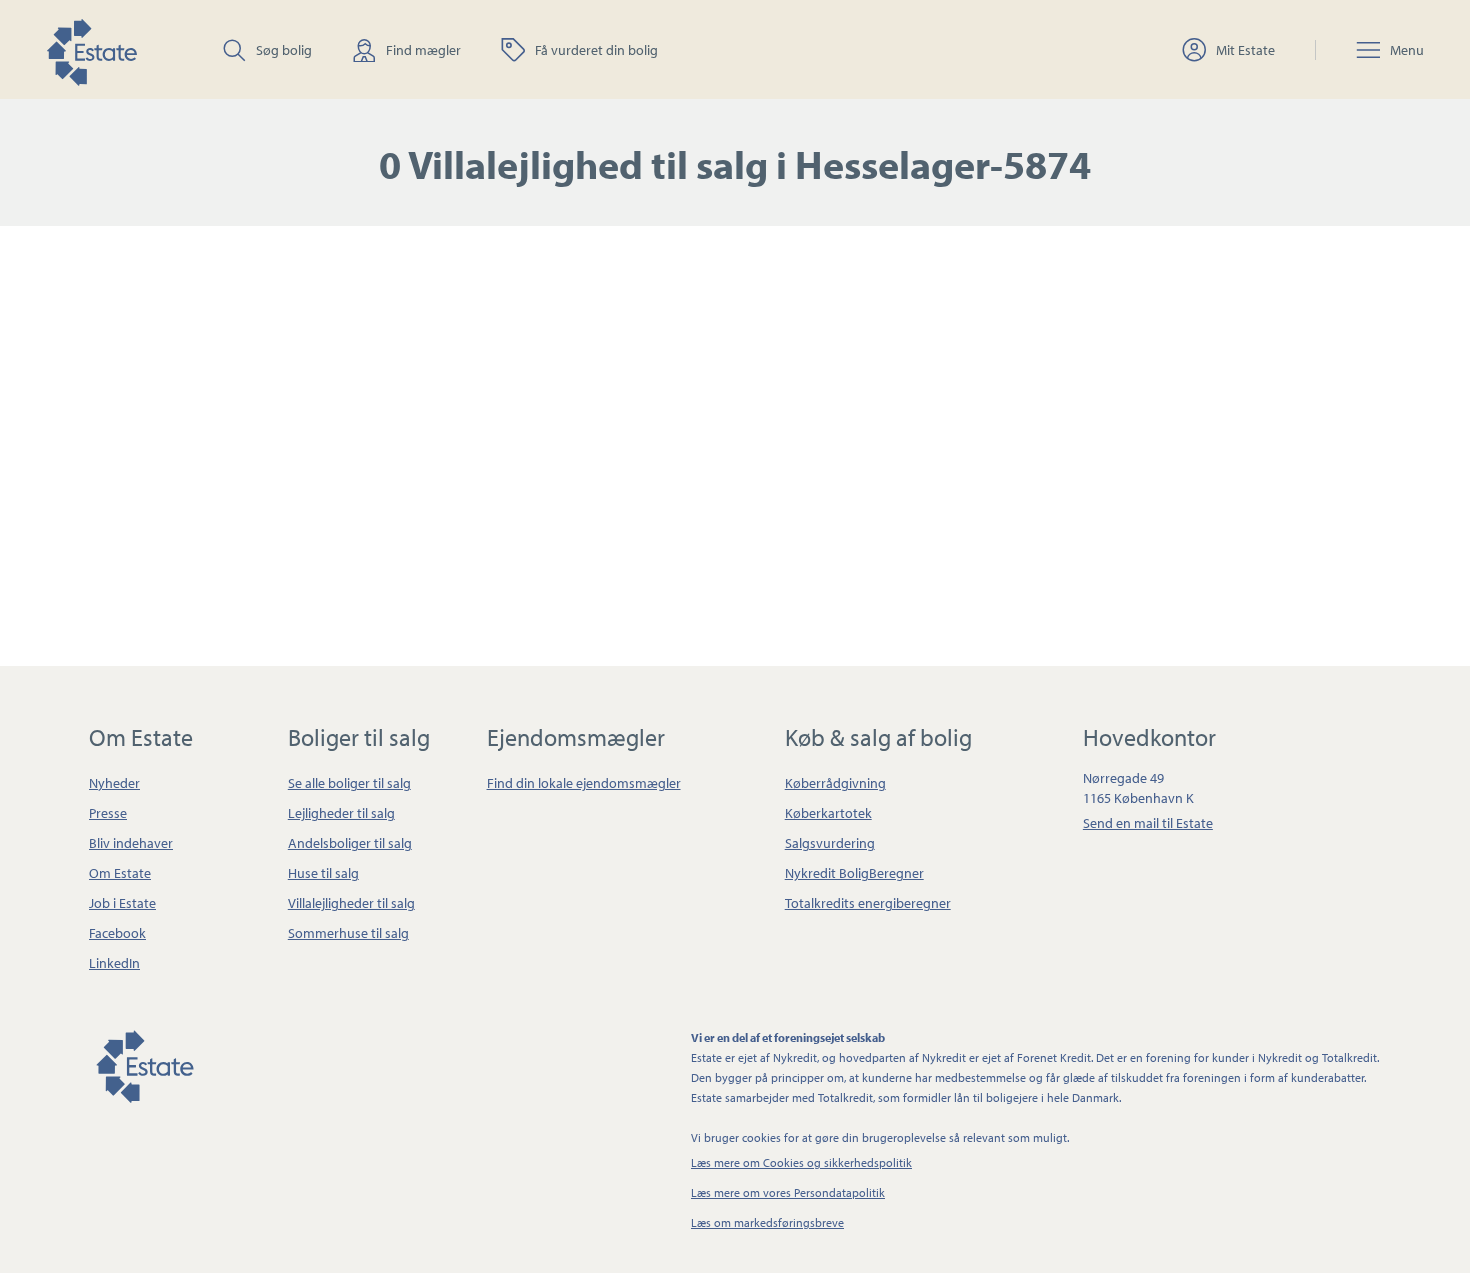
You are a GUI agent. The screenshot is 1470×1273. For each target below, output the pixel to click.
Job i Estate (122, 903)
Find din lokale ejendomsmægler (584, 783)
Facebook (117, 933)
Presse (108, 813)
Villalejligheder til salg (351, 903)
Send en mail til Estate (1148, 823)
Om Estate (120, 873)
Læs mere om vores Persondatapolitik (788, 1192)
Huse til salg (323, 873)
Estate (144, 1063)
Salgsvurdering (830, 843)
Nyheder (114, 783)
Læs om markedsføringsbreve (767, 1222)
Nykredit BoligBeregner (854, 873)
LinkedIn (114, 963)
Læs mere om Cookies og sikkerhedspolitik (801, 1162)
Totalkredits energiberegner (868, 903)
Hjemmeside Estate (91, 49)
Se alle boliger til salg (349, 783)
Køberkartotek (828, 813)
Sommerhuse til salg (348, 933)
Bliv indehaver (131, 843)
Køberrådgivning (835, 783)
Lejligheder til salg (341, 813)
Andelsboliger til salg (350, 843)
